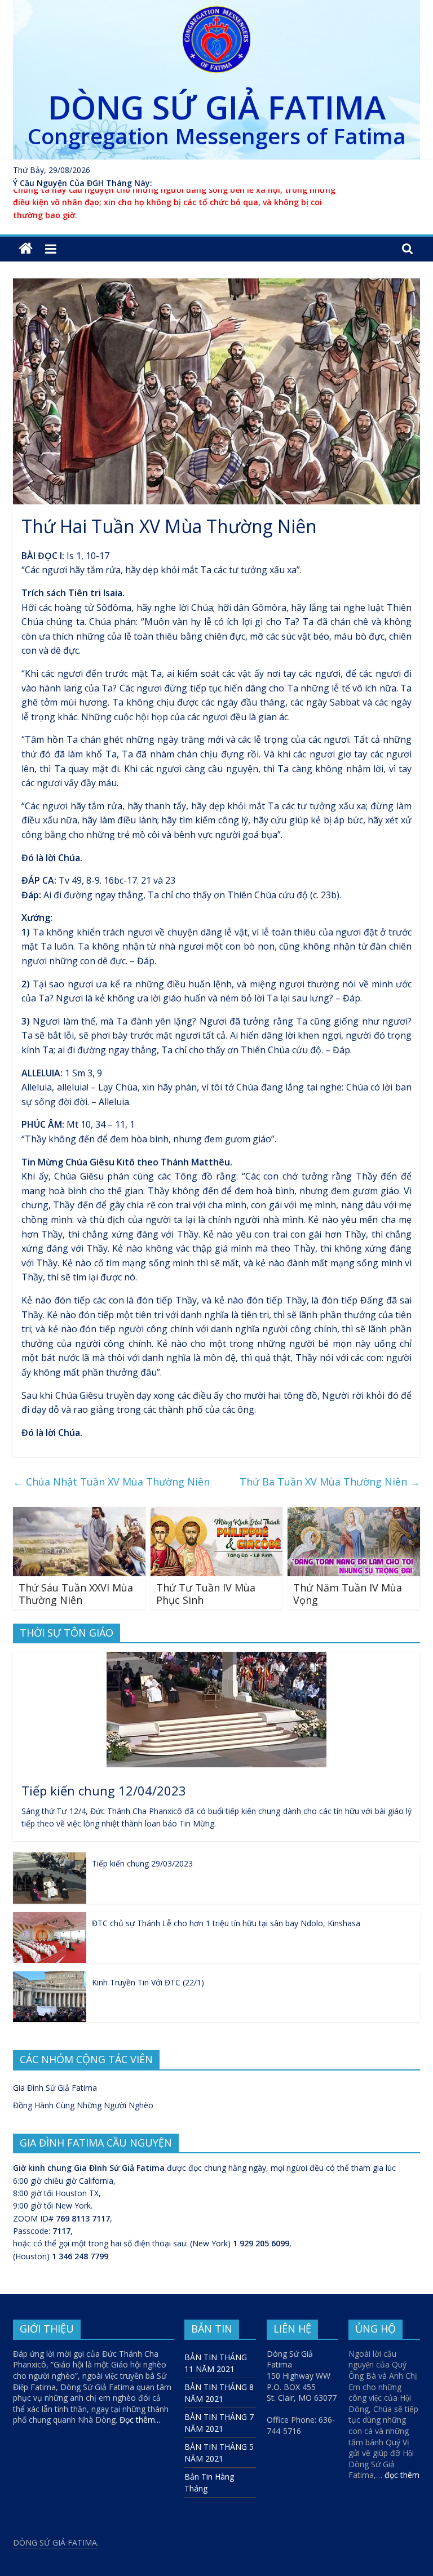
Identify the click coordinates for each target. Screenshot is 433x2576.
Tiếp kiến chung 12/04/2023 (104, 1790)
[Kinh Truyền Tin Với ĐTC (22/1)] (50, 1977)
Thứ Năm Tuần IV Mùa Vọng (348, 1594)
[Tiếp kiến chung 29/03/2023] (50, 1858)
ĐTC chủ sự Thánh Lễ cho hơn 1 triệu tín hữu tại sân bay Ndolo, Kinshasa (226, 1923)
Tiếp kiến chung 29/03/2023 (142, 1863)
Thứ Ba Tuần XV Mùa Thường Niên (330, 1482)
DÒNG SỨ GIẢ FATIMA (217, 107)
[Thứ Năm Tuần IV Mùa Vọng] (354, 1514)
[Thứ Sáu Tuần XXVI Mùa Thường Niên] (79, 1514)
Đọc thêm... (140, 2420)
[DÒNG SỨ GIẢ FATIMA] (26, 249)
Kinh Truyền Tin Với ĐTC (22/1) (148, 1982)
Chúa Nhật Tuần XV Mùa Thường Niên (111, 1482)
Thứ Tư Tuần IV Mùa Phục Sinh (206, 1594)
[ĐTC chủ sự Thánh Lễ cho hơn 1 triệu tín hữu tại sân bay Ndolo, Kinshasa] (50, 1918)
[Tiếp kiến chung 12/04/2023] (216, 1658)
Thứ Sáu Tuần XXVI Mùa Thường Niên (76, 1594)
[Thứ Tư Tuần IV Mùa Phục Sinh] (217, 1514)
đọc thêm (402, 2475)
